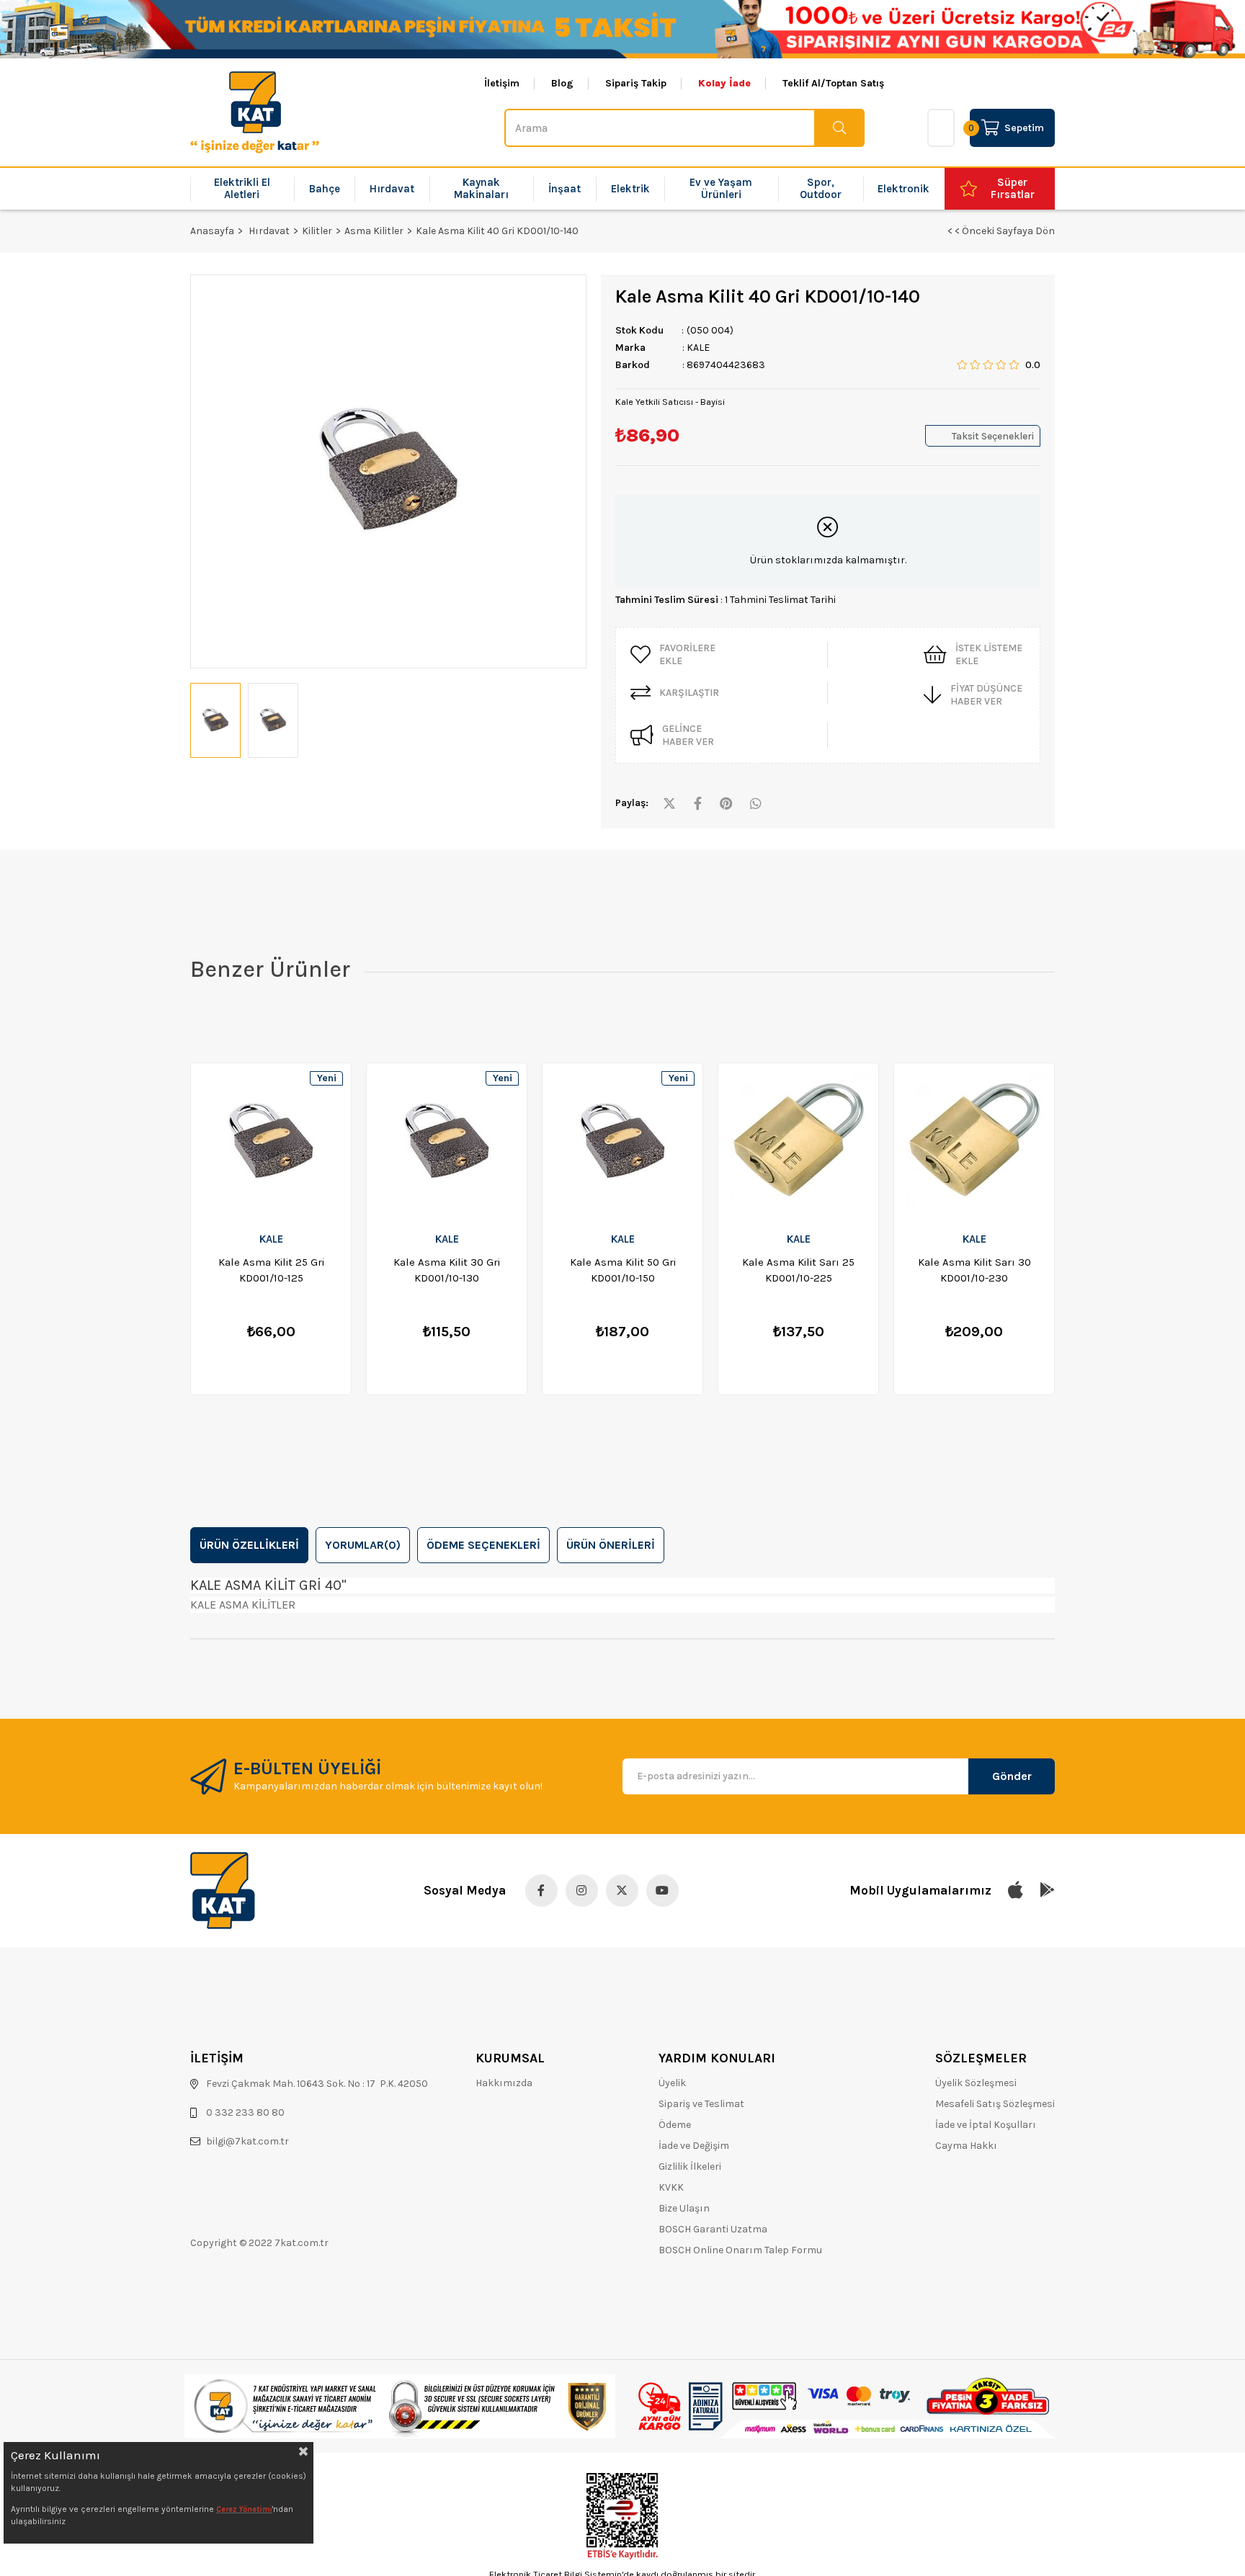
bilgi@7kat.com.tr (247, 2141)
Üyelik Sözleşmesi (976, 2083)
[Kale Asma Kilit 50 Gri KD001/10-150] (622, 1142)
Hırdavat (392, 189)
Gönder (1012, 1776)
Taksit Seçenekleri (993, 436)
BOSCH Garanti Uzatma (713, 2229)
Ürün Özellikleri (249, 1545)
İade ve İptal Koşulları (986, 2125)
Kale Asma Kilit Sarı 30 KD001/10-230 (974, 1270)
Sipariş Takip (636, 84)
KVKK (671, 2187)
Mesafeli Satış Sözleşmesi (995, 2104)
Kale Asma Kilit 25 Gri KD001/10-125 (271, 1270)
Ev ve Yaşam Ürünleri (721, 188)
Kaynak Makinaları (481, 188)
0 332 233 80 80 (245, 2112)
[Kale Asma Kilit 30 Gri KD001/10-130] (447, 1142)
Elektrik (630, 189)
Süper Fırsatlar (1013, 188)
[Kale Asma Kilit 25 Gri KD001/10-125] (271, 1142)
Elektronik (903, 189)
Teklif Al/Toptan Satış (833, 84)
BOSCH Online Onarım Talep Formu (740, 2250)
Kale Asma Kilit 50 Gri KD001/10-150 (623, 1270)
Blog (562, 84)
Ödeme (675, 2125)
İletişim (502, 84)
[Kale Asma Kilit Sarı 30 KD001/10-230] (974, 1142)
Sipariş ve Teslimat (701, 2104)
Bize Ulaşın (684, 2208)
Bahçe (325, 189)
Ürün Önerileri (611, 1545)
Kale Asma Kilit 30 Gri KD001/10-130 (447, 1270)
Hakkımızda (504, 2083)
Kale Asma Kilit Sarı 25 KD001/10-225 (798, 1270)
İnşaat (565, 189)
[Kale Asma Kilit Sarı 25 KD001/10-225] (798, 1142)
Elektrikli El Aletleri (242, 188)
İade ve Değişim (694, 2146)
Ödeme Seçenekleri (483, 1545)
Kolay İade (724, 84)
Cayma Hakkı (966, 2146)
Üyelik (672, 2083)
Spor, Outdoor (821, 188)
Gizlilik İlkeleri (690, 2166)
